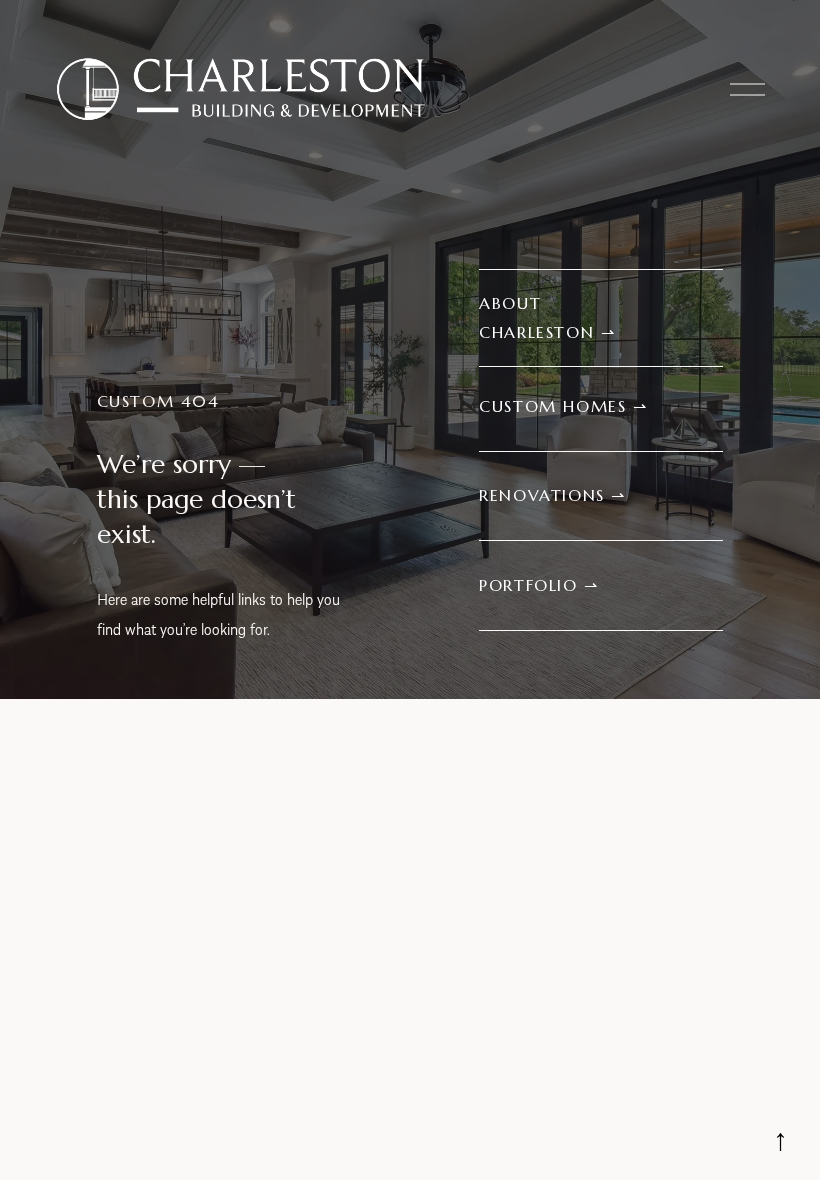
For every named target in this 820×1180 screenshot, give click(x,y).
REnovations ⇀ (552, 495)
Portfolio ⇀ (539, 585)
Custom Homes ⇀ (563, 406)
